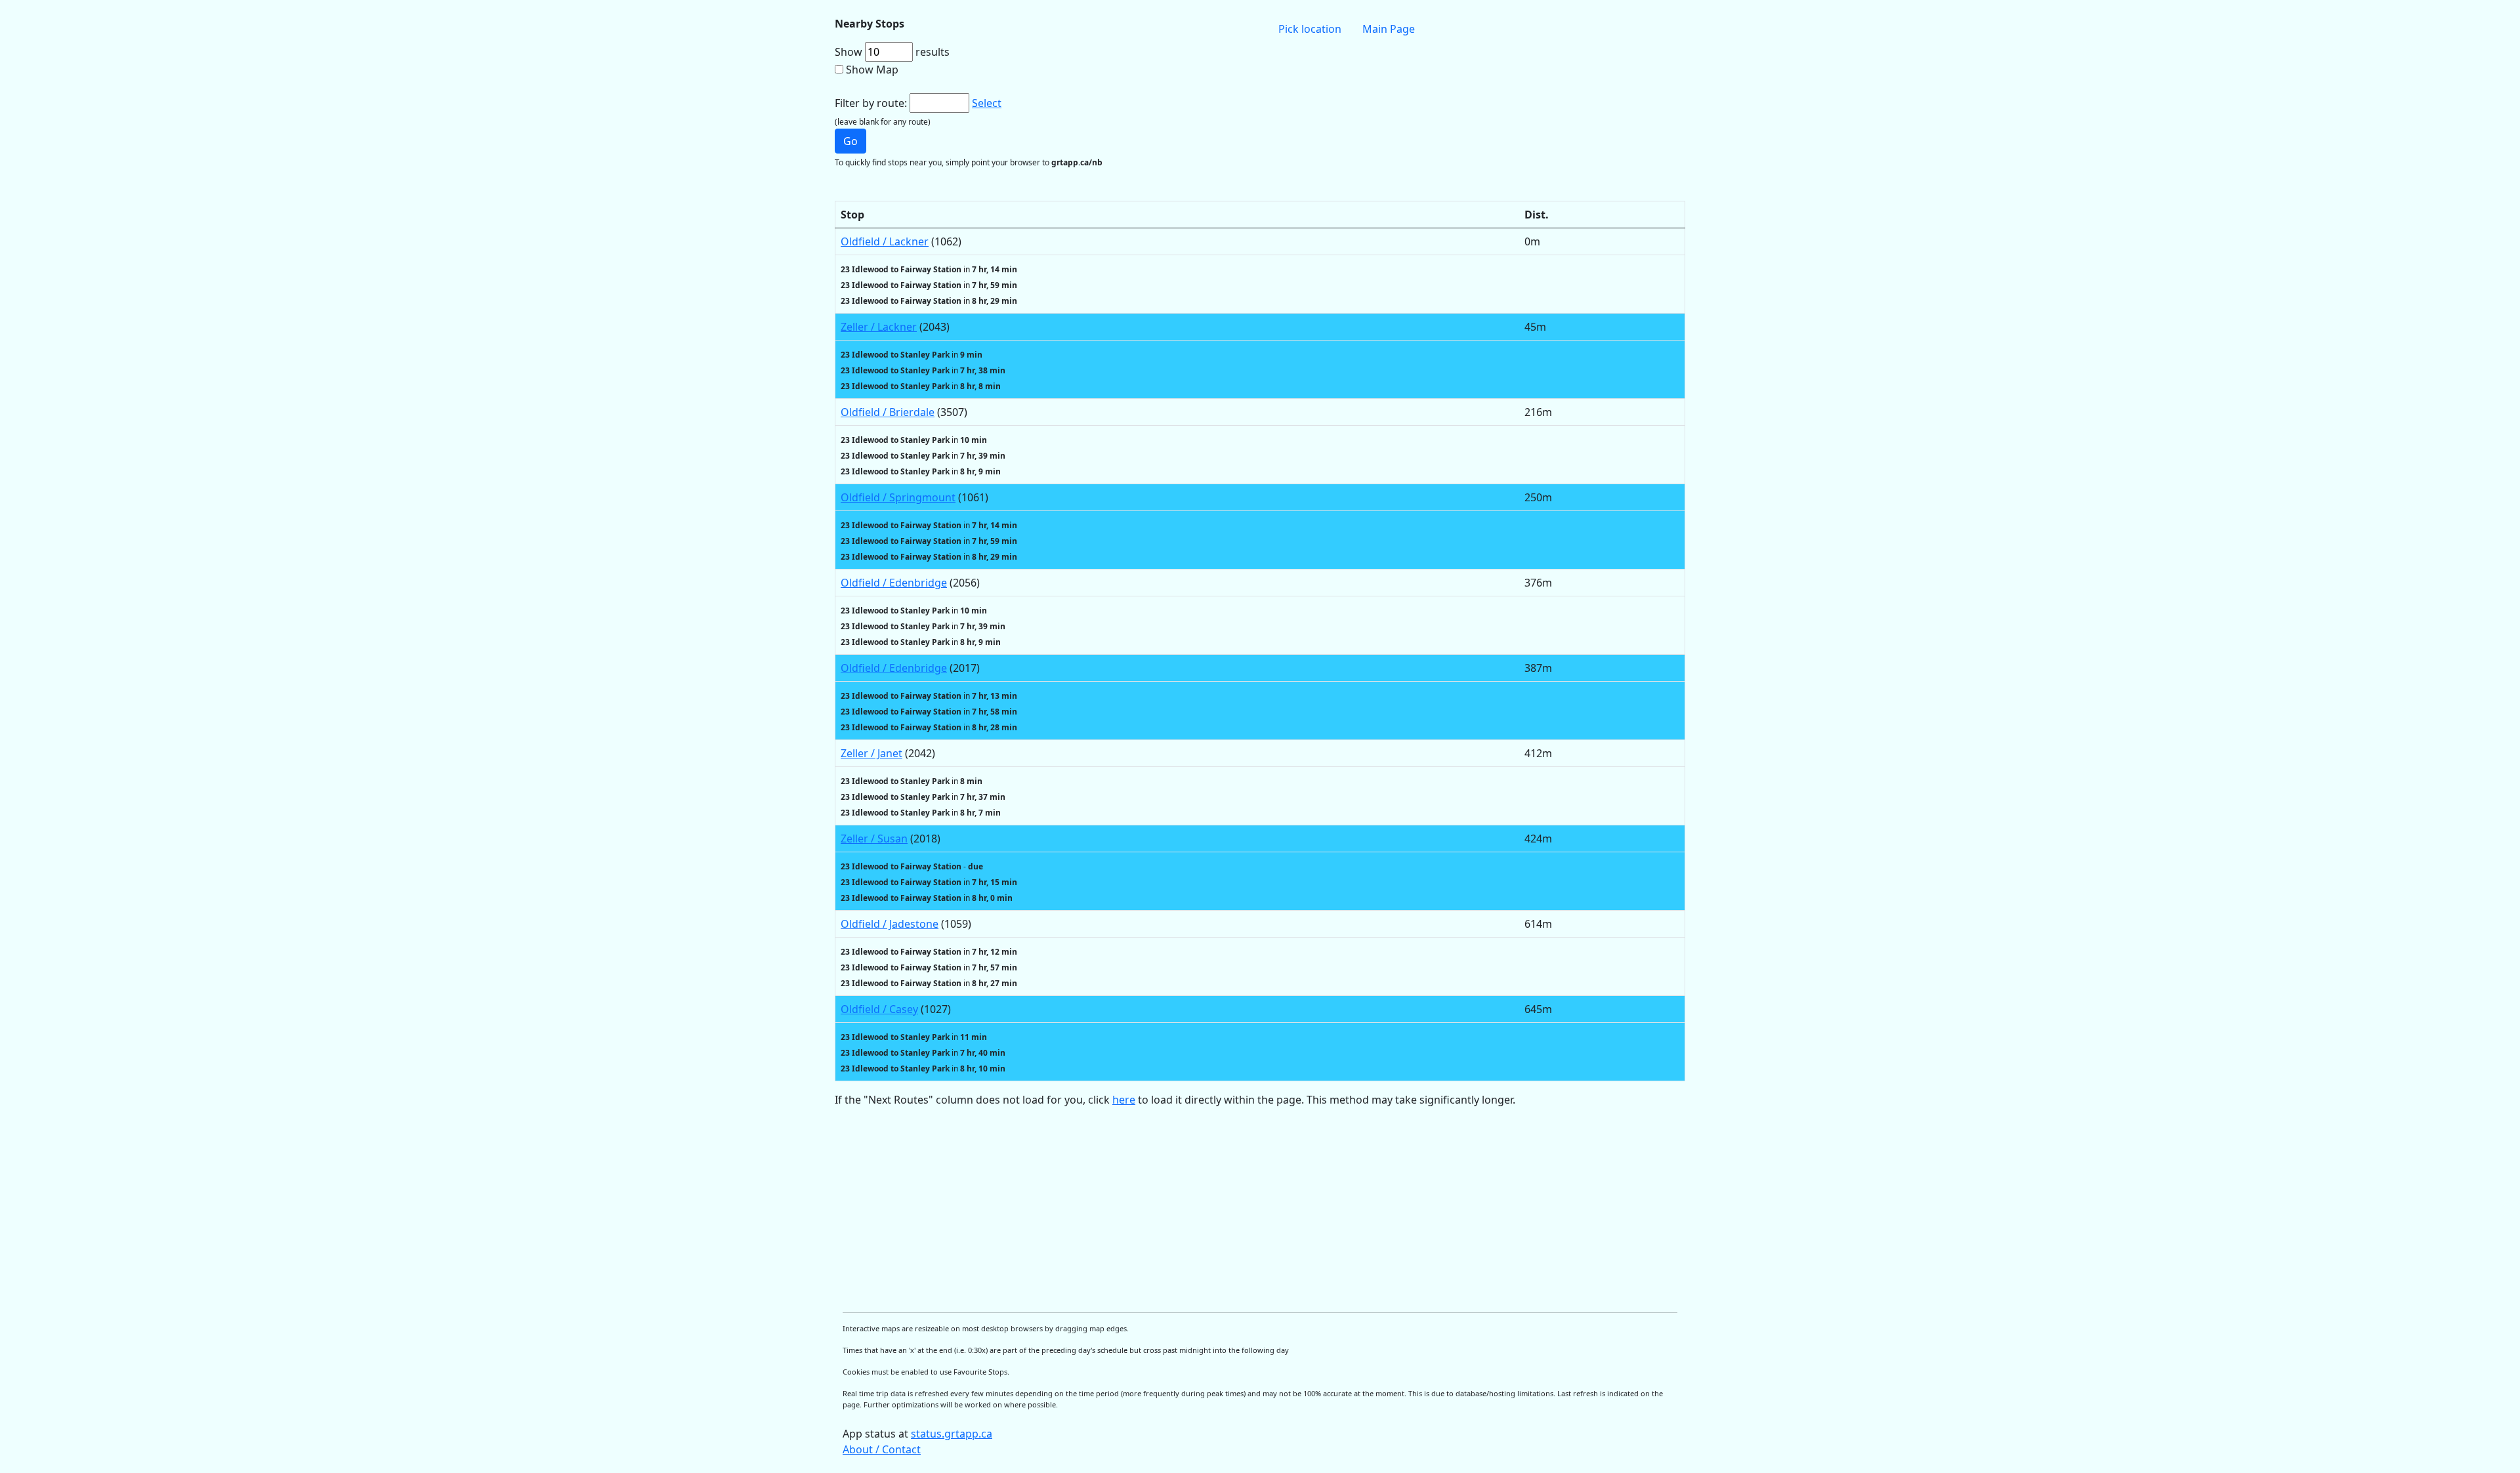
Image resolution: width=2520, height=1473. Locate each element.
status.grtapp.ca (952, 1434)
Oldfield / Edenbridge (894, 583)
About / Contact (882, 1449)
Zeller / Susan (874, 839)
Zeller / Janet (871, 753)
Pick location (1310, 29)
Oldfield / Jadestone (890, 924)
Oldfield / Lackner (885, 241)
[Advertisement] (1228, 1210)
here (1124, 1100)
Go (850, 141)
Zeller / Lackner (879, 327)
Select (987, 103)
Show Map (872, 70)
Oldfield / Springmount (898, 497)
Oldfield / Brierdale (888, 412)
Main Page (1389, 29)
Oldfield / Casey (879, 1009)
